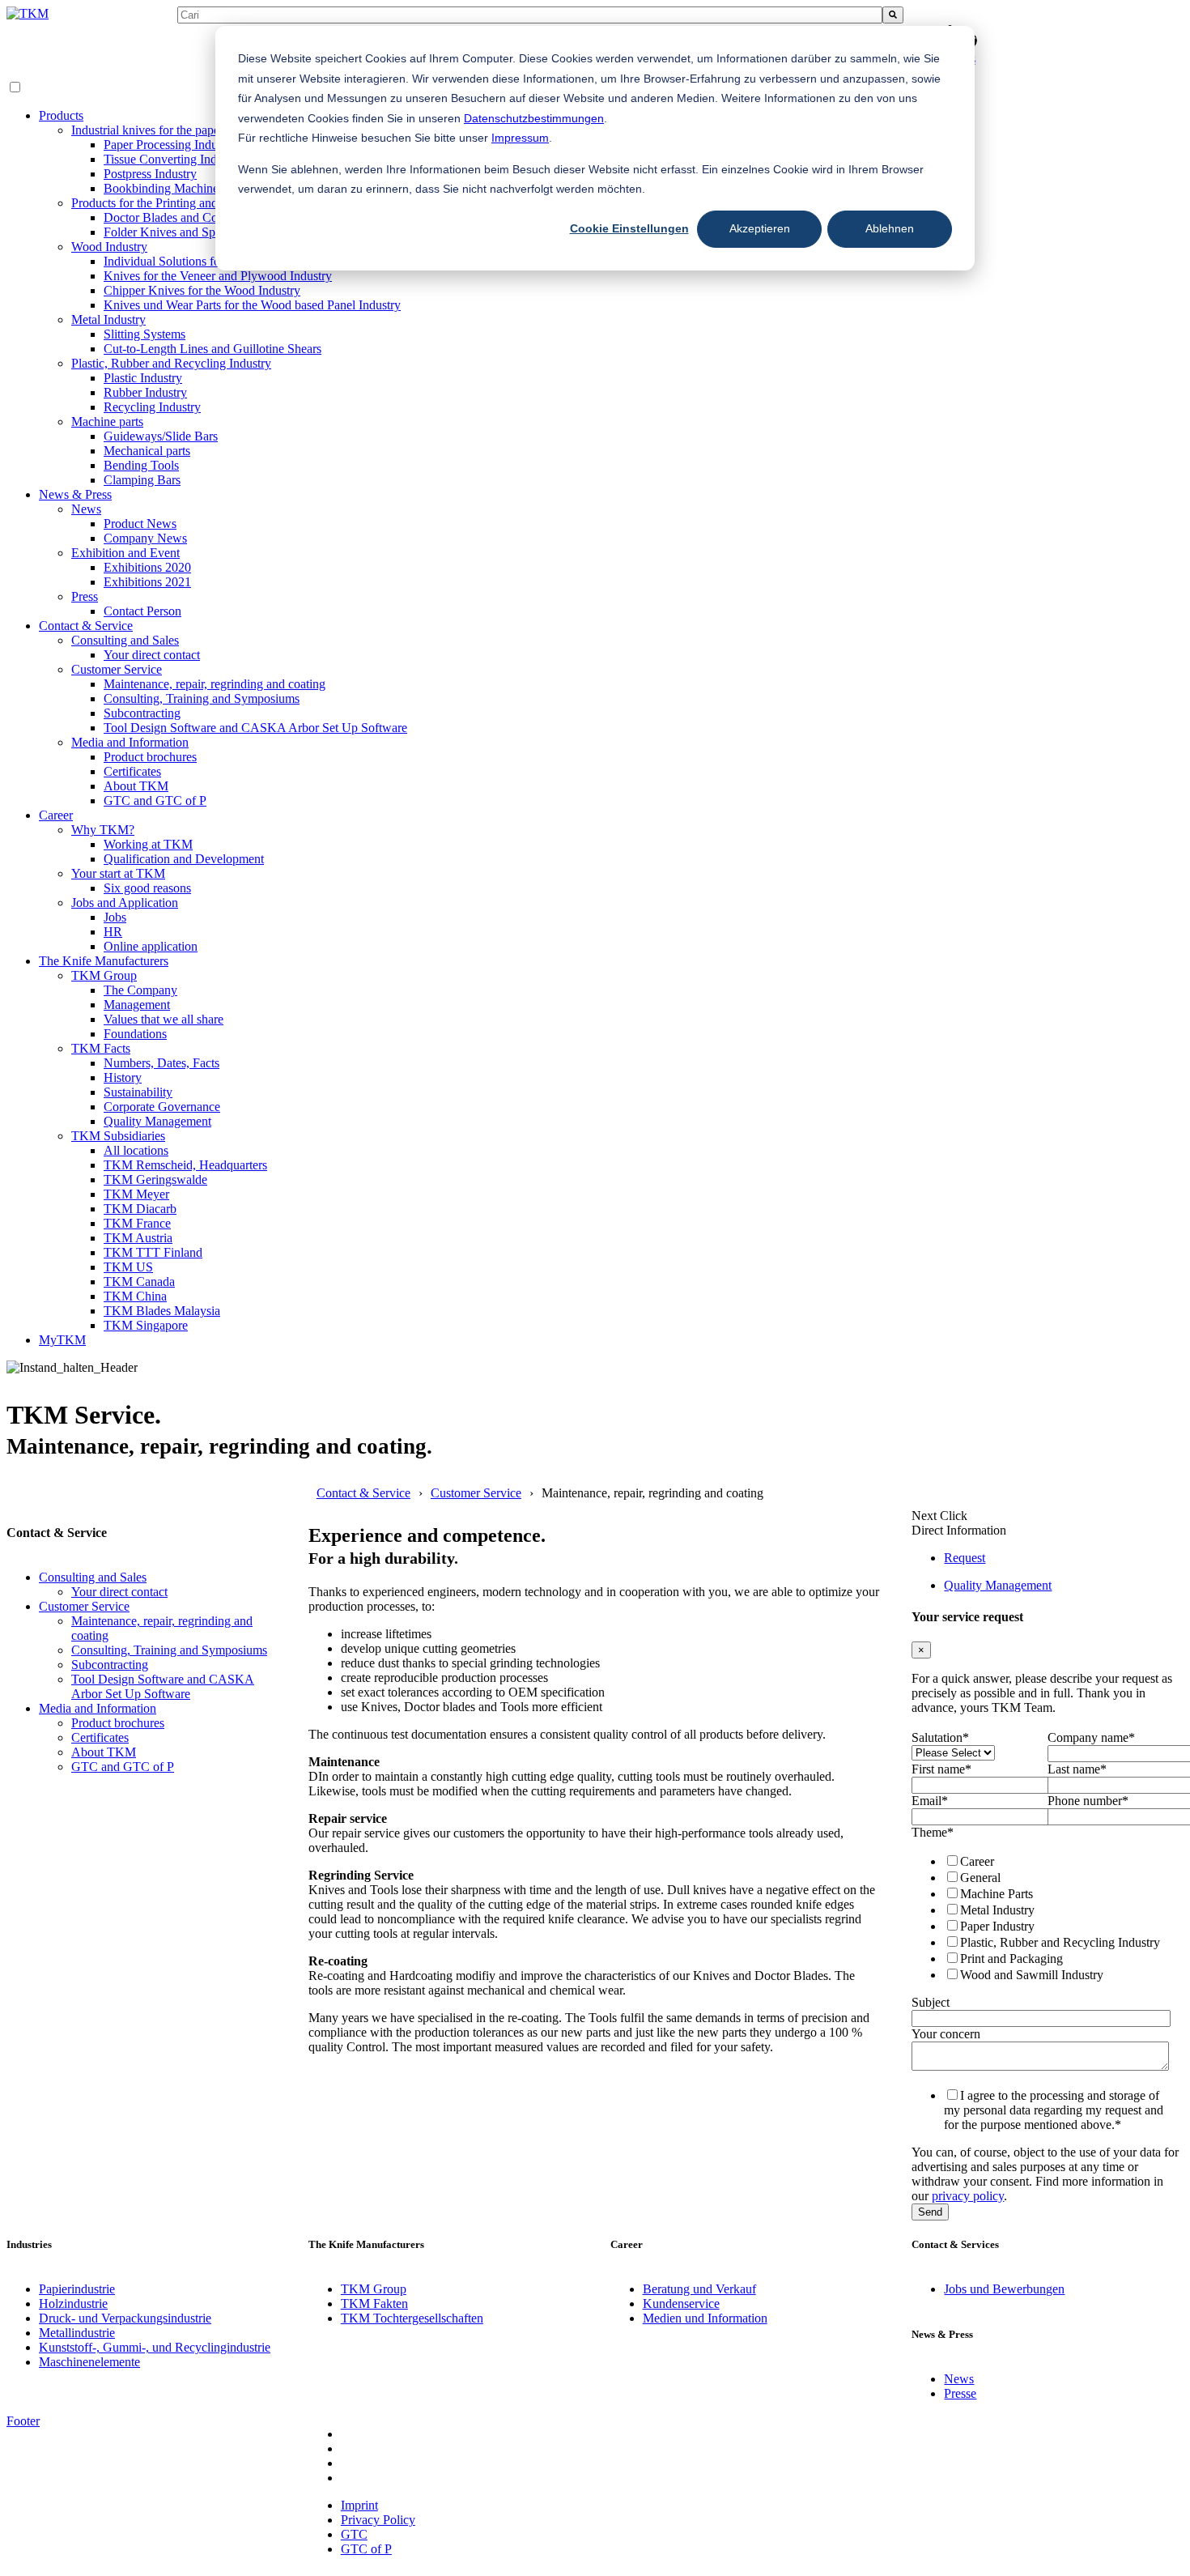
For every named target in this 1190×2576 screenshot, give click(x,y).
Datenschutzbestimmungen (534, 118)
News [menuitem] (86, 509)
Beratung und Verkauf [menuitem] (699, 2289)
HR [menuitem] (113, 932)
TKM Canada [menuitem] (139, 1282)
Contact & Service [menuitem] (86, 626)
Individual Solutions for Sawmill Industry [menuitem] (209, 261)
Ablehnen (890, 228)
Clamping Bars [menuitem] (142, 480)
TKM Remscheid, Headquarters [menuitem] (185, 1165)
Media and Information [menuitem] (130, 742)
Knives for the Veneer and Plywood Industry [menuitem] (218, 276)
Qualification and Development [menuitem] (184, 859)
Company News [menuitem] (145, 538)
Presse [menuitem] (960, 2393)
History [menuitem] (123, 1077)
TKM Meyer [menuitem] (136, 1194)
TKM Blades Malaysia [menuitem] (162, 1311)
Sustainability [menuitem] (138, 1092)
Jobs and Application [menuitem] (125, 903)
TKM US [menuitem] (128, 1267)
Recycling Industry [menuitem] (152, 407)
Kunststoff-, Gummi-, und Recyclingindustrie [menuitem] (155, 2347)
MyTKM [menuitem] (62, 1340)
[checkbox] (1044, 1918)
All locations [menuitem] (136, 1150)
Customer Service (476, 1493)
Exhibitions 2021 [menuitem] (147, 582)
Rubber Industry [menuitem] (145, 392)
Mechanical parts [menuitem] (147, 451)
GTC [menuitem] (354, 2534)
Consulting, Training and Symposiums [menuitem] (202, 698)
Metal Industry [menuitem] (108, 319)
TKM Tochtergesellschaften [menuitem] (412, 2318)
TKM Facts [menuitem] (101, 1048)
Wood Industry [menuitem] (109, 247)
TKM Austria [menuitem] (138, 1238)
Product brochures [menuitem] (150, 757)
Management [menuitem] (137, 1005)
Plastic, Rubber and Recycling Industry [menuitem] (171, 363)
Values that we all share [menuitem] (164, 1019)
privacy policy (968, 2196)
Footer (23, 2421)
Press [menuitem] (85, 596)
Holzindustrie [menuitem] (73, 2303)
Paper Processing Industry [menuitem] (170, 145)
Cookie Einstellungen (629, 228)
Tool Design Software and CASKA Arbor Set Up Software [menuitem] (255, 728)
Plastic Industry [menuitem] (143, 378)
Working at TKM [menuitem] (148, 844)
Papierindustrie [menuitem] (77, 2289)
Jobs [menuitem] (115, 917)
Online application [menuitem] (151, 946)
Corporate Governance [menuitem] (162, 1107)
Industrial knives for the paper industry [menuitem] (170, 130)
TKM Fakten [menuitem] (374, 2303)
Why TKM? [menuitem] (103, 830)
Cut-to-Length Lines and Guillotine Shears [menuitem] (212, 349)
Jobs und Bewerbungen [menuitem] (1004, 2289)
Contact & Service (363, 1493)
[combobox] (529, 15)
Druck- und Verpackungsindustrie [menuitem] (125, 2318)
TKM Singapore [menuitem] (146, 1325)
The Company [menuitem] (140, 990)
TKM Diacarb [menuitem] (140, 1209)
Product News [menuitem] (140, 524)
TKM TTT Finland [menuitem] (153, 1252)
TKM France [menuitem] (137, 1223)
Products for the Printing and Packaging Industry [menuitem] (195, 203)
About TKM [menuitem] (136, 786)
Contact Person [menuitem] (142, 611)
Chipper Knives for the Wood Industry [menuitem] (202, 290)
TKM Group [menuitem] (104, 975)
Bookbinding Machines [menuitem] (164, 188)
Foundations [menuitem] (135, 1034)
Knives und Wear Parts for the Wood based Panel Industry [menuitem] (252, 305)
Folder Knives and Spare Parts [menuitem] (181, 232)
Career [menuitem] (56, 815)
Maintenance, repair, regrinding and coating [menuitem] (215, 684)
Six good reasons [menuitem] (147, 888)
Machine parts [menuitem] (107, 422)
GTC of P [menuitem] (366, 2549)
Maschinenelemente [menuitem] (89, 2362)
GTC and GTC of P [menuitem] (155, 800)
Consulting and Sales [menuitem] (125, 640)
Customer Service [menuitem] (117, 669)
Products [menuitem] (61, 115)
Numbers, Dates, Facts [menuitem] (161, 1063)
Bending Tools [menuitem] (141, 465)
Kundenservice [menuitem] (681, 2303)
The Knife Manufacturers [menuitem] (104, 961)
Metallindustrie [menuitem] (77, 2333)
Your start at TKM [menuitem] (118, 873)
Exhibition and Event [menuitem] (125, 553)
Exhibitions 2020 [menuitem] (147, 567)
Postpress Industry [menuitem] (150, 174)
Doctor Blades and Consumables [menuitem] (187, 217)
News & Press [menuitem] (75, 494)
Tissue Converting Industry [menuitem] (173, 159)
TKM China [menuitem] (135, 1296)
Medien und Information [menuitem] (705, 2318)
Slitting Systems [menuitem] (144, 334)
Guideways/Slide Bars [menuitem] (161, 436)
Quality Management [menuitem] (157, 1121)
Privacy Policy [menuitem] (378, 2520)
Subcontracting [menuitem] (142, 713)
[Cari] (893, 15)
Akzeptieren (760, 228)
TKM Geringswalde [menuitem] (155, 1179)
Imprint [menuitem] (359, 2505)
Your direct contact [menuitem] (152, 655)
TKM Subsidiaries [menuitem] (118, 1136)
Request (965, 1558)
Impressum (520, 138)
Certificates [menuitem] (132, 771)
